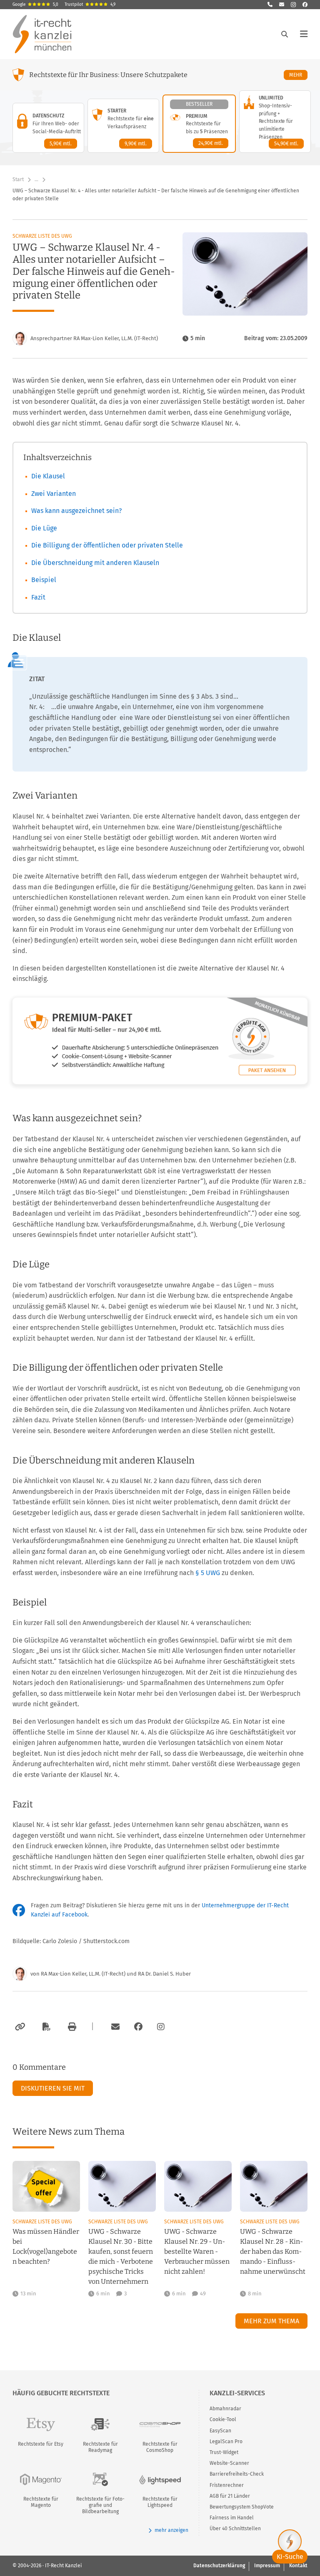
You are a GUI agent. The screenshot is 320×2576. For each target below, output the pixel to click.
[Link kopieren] (19, 2027)
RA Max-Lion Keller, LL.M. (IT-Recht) (83, 1974)
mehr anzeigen (171, 2530)
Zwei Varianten (54, 494)
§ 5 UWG (208, 1573)
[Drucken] (71, 2027)
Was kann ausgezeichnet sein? (76, 511)
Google (35, 5)
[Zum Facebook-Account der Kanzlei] (138, 2027)
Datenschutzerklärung (219, 2566)
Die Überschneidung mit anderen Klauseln (95, 563)
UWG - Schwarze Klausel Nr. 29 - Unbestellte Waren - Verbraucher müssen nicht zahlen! (197, 2251)
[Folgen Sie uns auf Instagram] (293, 5)
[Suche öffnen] (285, 34)
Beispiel (44, 580)
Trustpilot (90, 5)
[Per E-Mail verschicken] (114, 2027)
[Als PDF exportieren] (45, 2027)
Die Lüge (44, 528)
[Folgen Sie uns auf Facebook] (305, 5)
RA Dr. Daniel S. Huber (164, 1974)
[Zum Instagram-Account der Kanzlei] (161, 2027)
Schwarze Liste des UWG (42, 236)
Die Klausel (48, 476)
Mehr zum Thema (271, 2321)
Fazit (38, 597)
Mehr (298, 75)
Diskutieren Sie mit (53, 2088)
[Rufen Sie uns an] (270, 5)
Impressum (267, 2566)
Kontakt (298, 2566)
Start (18, 179)
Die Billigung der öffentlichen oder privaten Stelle (107, 545)
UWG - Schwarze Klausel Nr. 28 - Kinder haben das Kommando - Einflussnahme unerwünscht (273, 2251)
